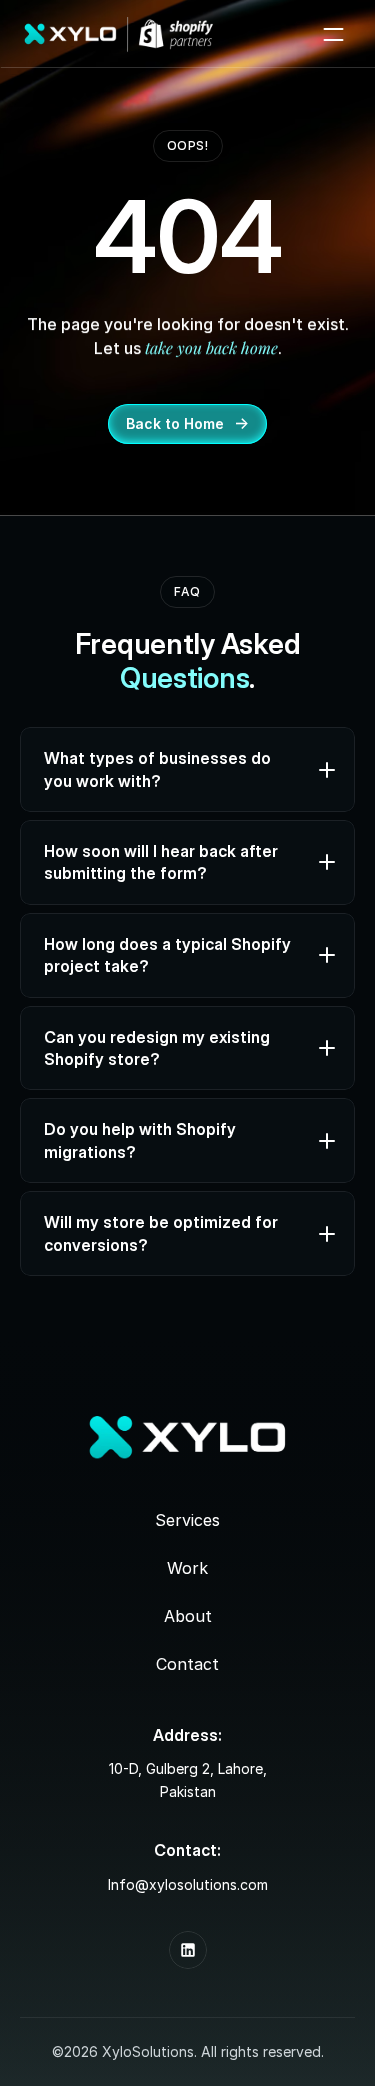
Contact (187, 1664)
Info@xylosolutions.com (188, 1884)
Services (187, 1520)
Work (187, 1568)
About (188, 1616)
